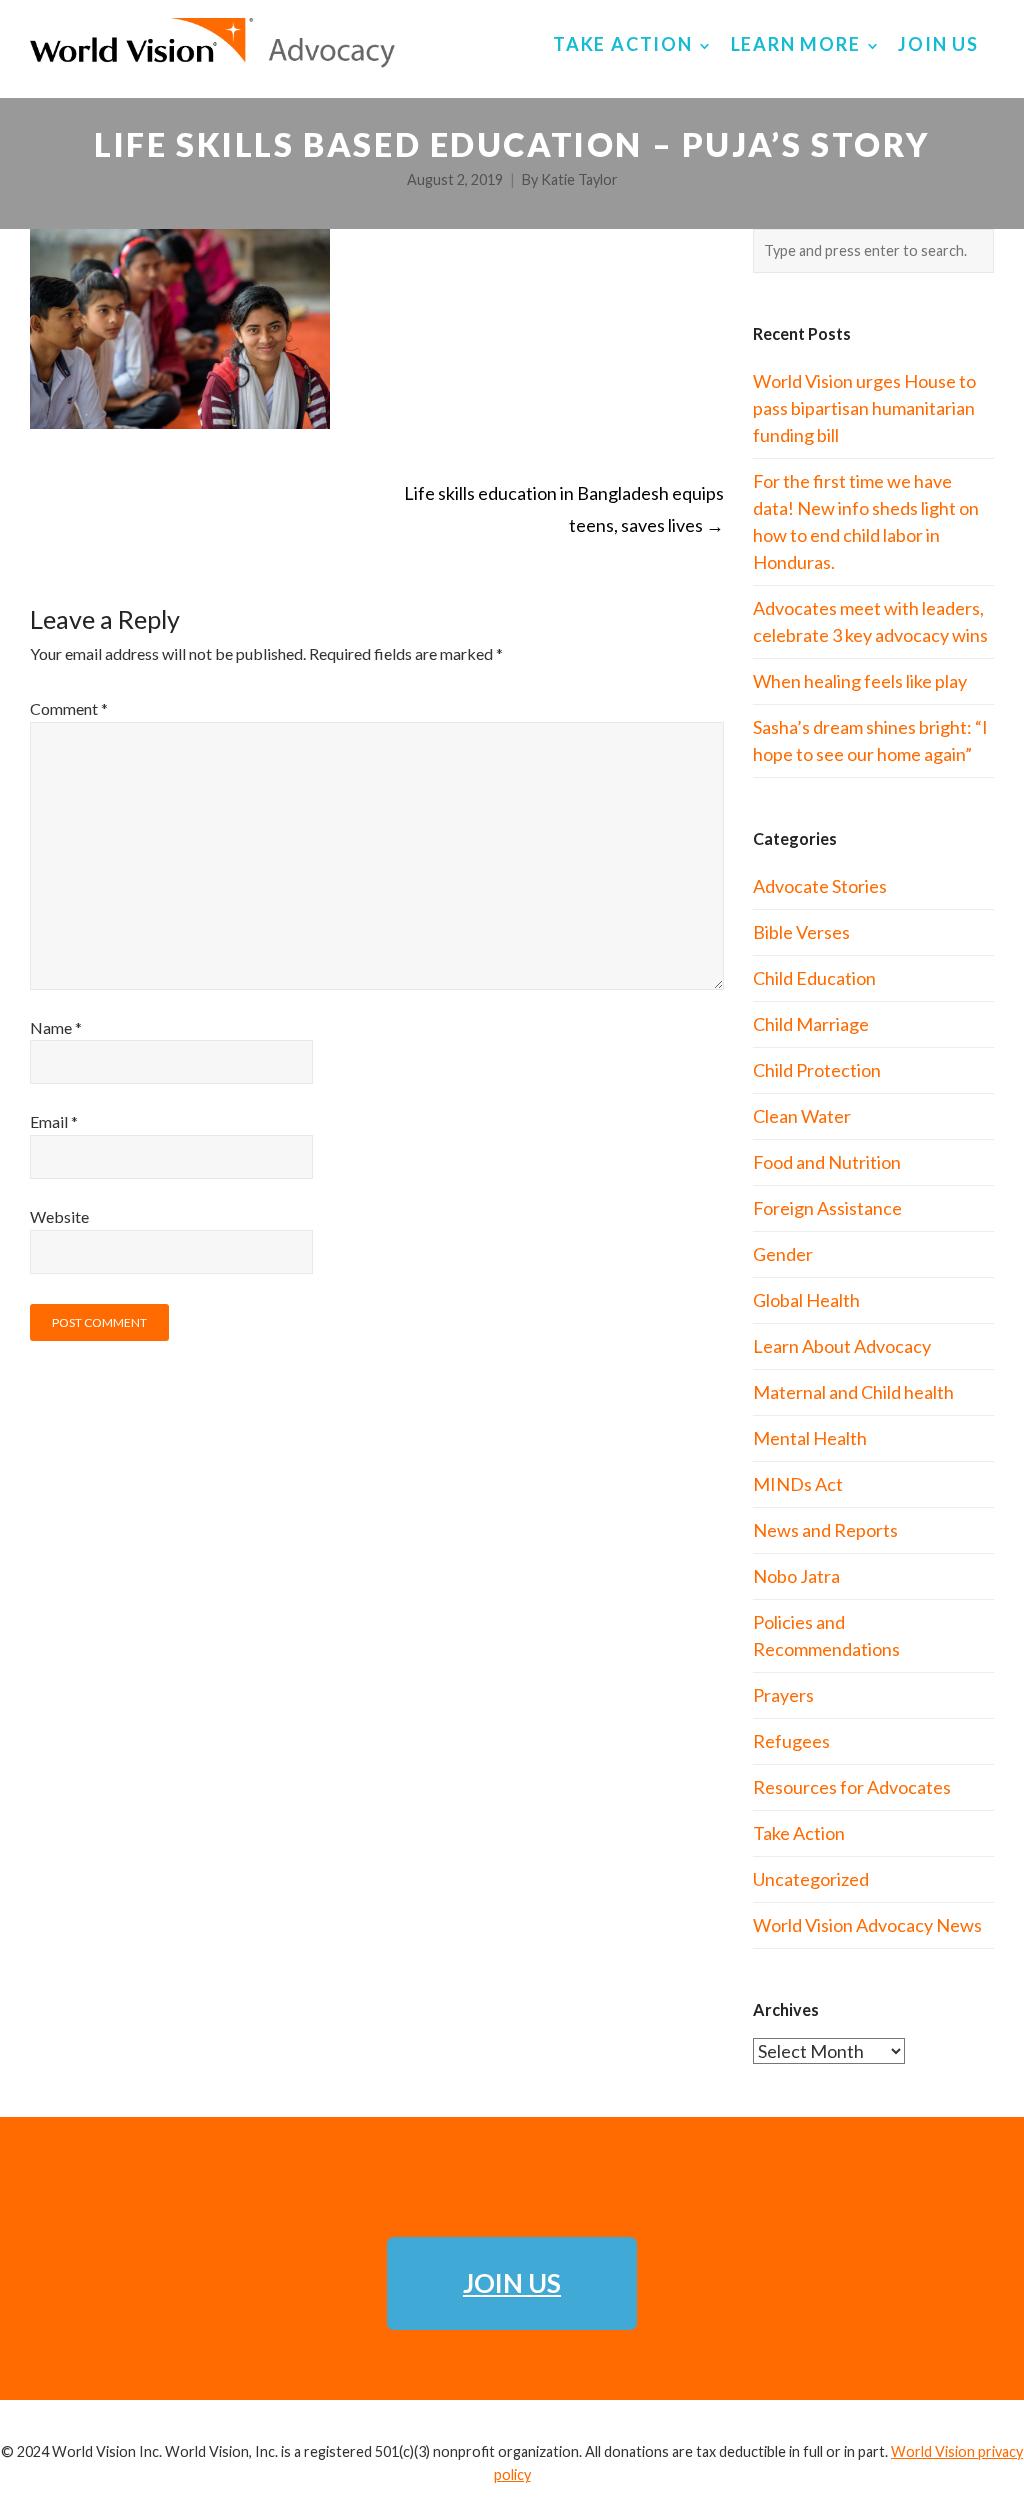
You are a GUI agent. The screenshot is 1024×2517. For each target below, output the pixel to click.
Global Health (806, 1300)
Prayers (783, 1695)
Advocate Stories (820, 886)
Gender (783, 1254)
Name (56, 1027)
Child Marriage (811, 1024)
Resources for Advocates (852, 1787)
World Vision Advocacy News (867, 1925)
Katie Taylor (579, 179)
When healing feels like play (860, 681)
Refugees (791, 1741)
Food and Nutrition (827, 1162)
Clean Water (802, 1116)
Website (59, 1216)
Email (54, 1121)
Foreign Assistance (827, 1208)
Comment (69, 708)
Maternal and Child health (853, 1392)
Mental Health (810, 1438)
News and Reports (825, 1530)
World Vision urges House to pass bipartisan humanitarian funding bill (864, 408)
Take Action (799, 1833)
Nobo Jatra (796, 1576)
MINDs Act (798, 1484)
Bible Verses (801, 932)
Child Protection (817, 1070)
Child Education (814, 978)
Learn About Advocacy (842, 1346)
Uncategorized (811, 1879)
